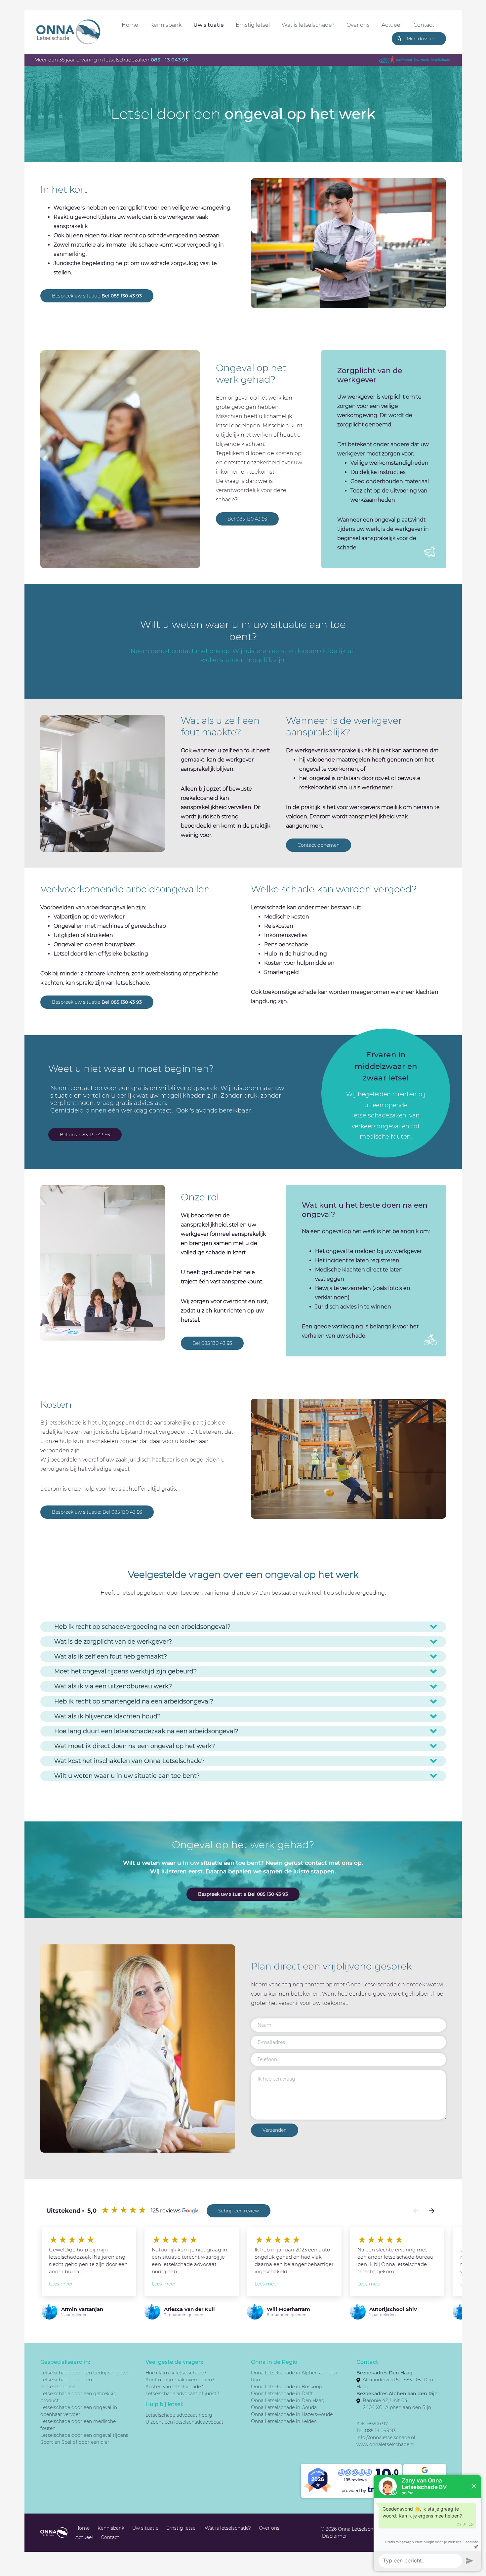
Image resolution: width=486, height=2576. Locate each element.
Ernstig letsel (253, 25)
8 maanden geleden (287, 2315)
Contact (424, 25)
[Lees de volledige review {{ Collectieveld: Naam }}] (54, 2240)
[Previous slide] (416, 2211)
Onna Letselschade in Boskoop (286, 2387)
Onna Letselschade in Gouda (284, 2407)
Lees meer (61, 2284)
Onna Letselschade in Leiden (284, 2421)
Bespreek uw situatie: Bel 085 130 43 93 (97, 1512)
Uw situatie (209, 25)
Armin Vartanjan (82, 2309)
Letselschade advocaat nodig (179, 2415)
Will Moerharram (288, 2309)
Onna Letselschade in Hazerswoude (292, 2414)
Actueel (392, 25)
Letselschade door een (67, 2407)
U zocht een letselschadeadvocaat (184, 2422)
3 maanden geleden (184, 2315)
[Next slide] (432, 2211)
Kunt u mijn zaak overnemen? (180, 2380)
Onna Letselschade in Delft (282, 2394)
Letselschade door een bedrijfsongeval (84, 2373)
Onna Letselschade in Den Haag (288, 2400)
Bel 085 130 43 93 (247, 519)
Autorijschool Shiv (393, 2309)
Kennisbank (166, 25)
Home (130, 25)
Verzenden (275, 2130)
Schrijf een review (239, 2211)
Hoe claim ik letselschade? (176, 2373)
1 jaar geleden (74, 2315)
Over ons (358, 25)
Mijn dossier (421, 39)
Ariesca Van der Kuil (189, 2309)
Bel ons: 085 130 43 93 (85, 1135)
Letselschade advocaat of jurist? (182, 2394)
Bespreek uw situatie (97, 296)
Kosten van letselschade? (174, 2387)
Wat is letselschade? (308, 25)
